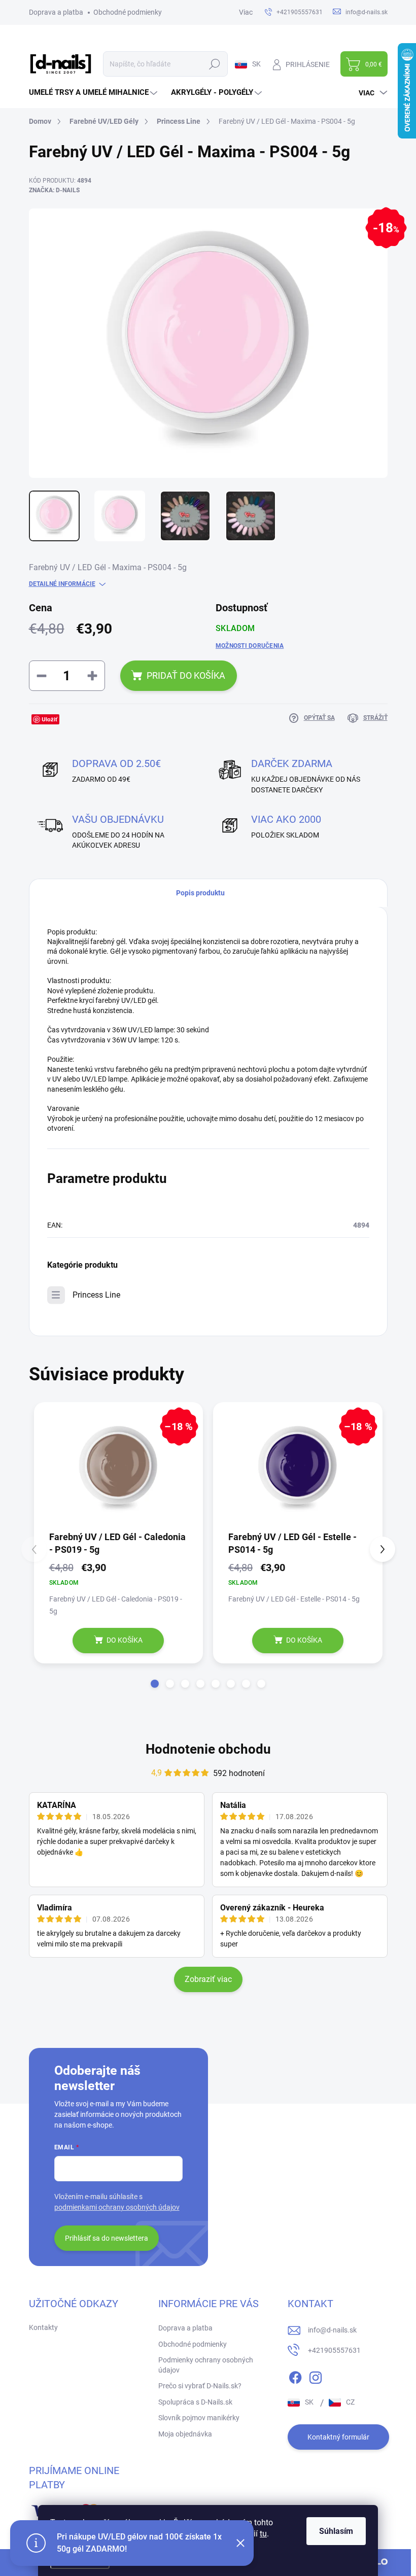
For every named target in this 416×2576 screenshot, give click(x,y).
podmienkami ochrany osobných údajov (117, 2207)
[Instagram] (316, 2376)
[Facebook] (295, 2376)
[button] (155, 1684)
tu (263, 2534)
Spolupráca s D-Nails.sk (195, 2402)
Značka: (54, 190)
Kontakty (43, 2327)
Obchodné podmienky (128, 12)
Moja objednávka (185, 2434)
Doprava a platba (56, 12)
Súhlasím (336, 2531)
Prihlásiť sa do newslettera (107, 2238)
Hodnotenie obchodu (208, 1749)
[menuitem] (94, 93)
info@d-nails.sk (332, 2330)
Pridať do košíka (186, 675)
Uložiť (49, 719)
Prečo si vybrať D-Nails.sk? (200, 2386)
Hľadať (214, 64)
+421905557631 (334, 2350)
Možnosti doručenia (250, 646)
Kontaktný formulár (338, 2437)
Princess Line (96, 1295)
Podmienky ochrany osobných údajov (206, 2365)
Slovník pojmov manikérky (199, 2418)
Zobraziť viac (208, 1979)
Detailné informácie (62, 584)
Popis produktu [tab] (200, 893)
